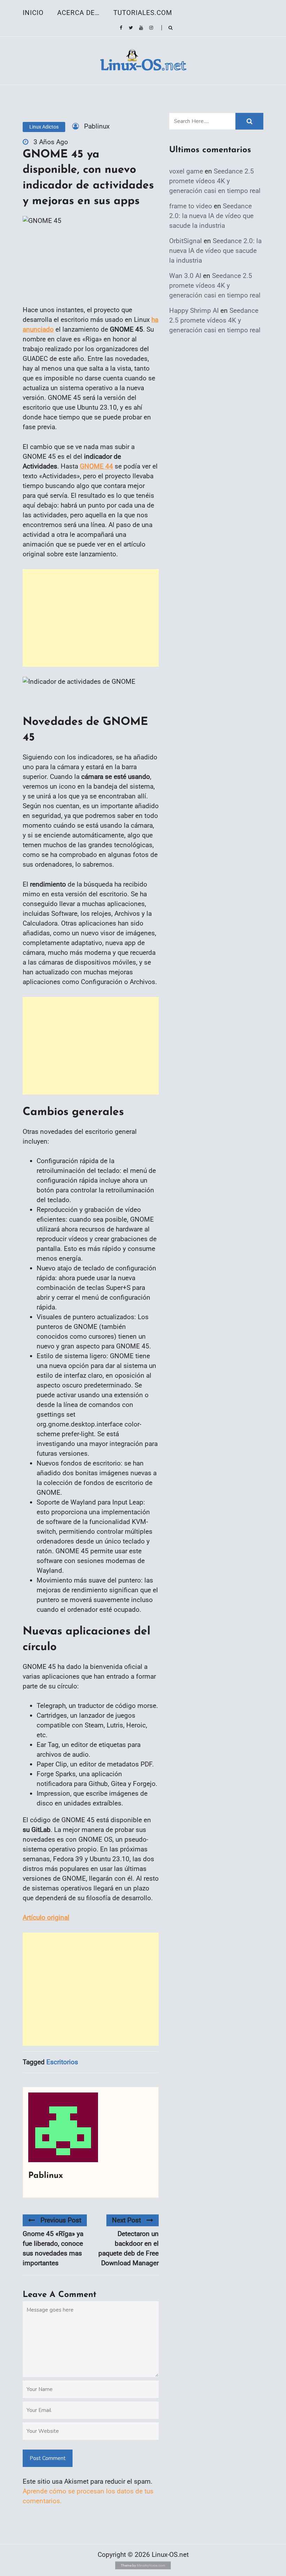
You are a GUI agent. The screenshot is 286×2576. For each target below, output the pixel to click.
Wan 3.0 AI (185, 276)
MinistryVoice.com (151, 2565)
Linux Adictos (44, 127)
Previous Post (61, 2220)
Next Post (126, 2220)
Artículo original (46, 1917)
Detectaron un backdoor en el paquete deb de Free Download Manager (129, 2248)
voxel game (186, 171)
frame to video (191, 206)
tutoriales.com (143, 13)
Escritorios (62, 2062)
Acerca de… (78, 13)
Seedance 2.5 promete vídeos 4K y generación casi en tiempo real (215, 181)
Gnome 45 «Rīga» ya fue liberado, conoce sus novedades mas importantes (53, 2248)
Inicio (33, 13)
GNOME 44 (96, 466)
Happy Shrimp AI (194, 311)
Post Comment (48, 2458)
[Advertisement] (91, 618)
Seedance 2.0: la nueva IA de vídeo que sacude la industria (211, 216)
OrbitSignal (186, 241)
